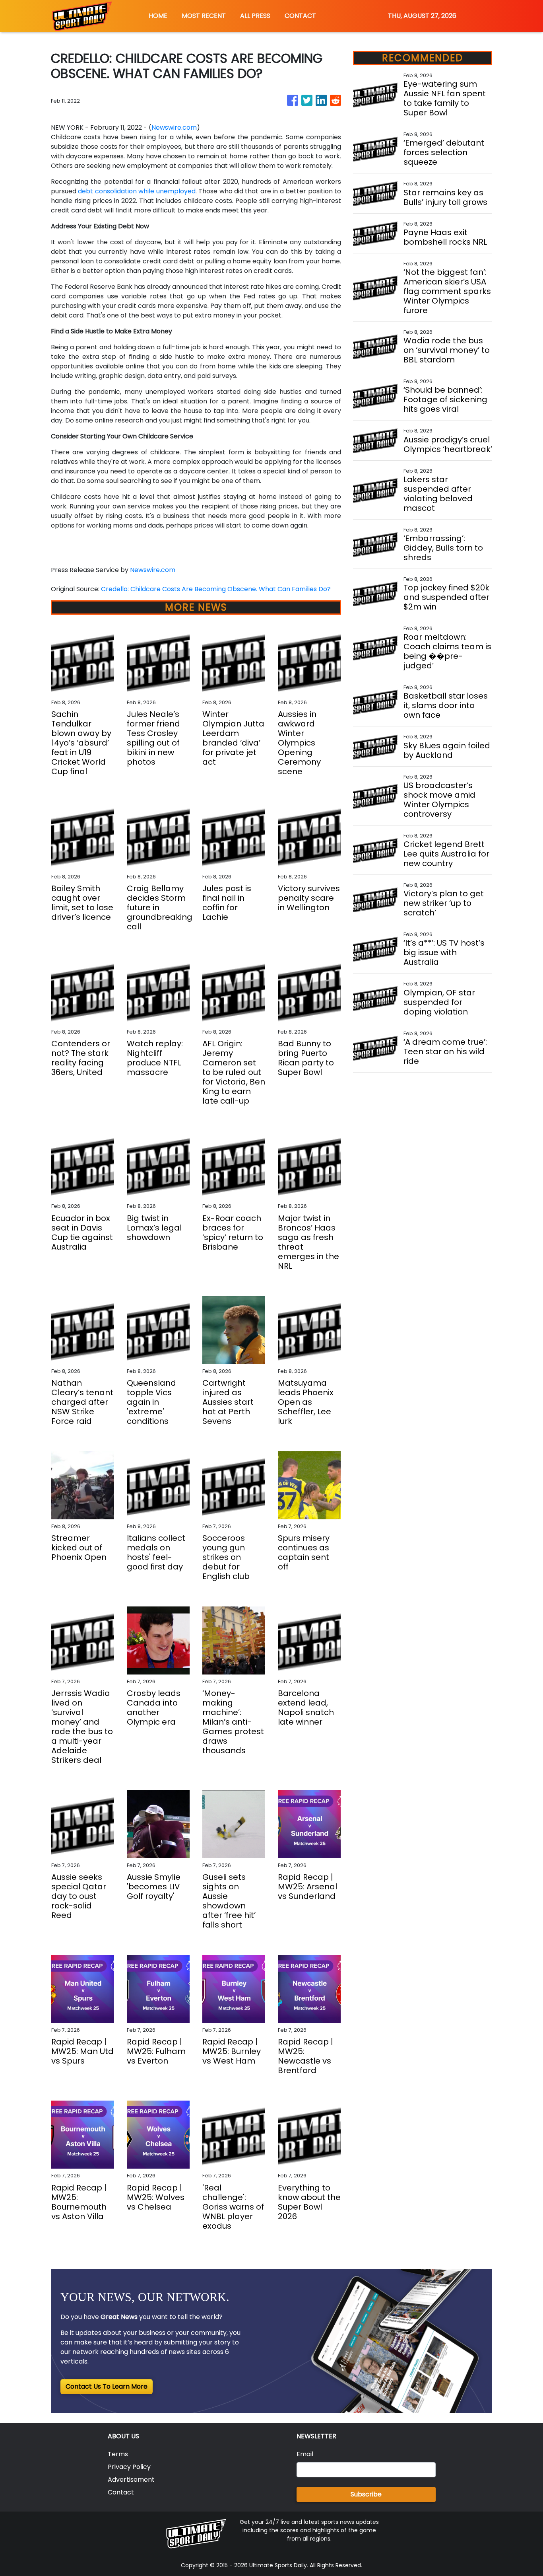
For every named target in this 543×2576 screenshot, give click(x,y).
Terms (118, 2454)
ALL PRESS (255, 16)
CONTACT (300, 16)
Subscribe (366, 2494)
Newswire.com (174, 128)
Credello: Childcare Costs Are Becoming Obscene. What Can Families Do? (217, 589)
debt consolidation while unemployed (137, 191)
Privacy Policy (129, 2467)
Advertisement (131, 2480)
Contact (121, 2492)
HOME (158, 16)
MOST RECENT (204, 16)
